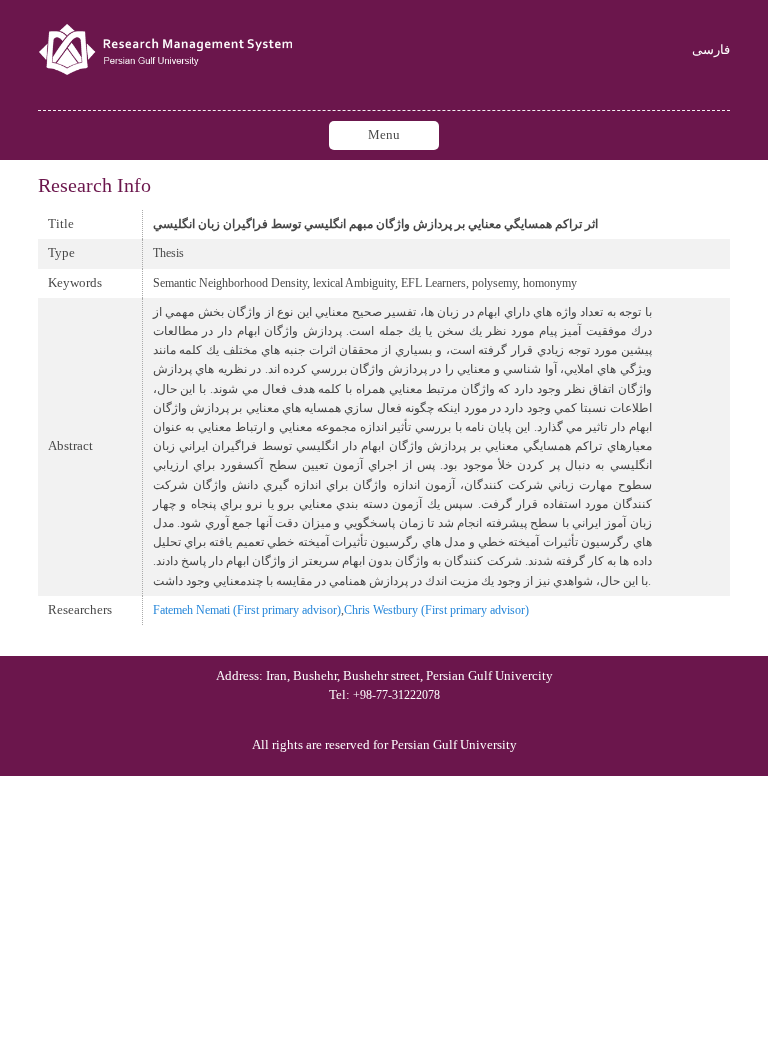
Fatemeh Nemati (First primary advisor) (247, 610)
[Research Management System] (168, 50)
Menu (384, 135)
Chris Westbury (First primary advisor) (436, 610)
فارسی (711, 50)
